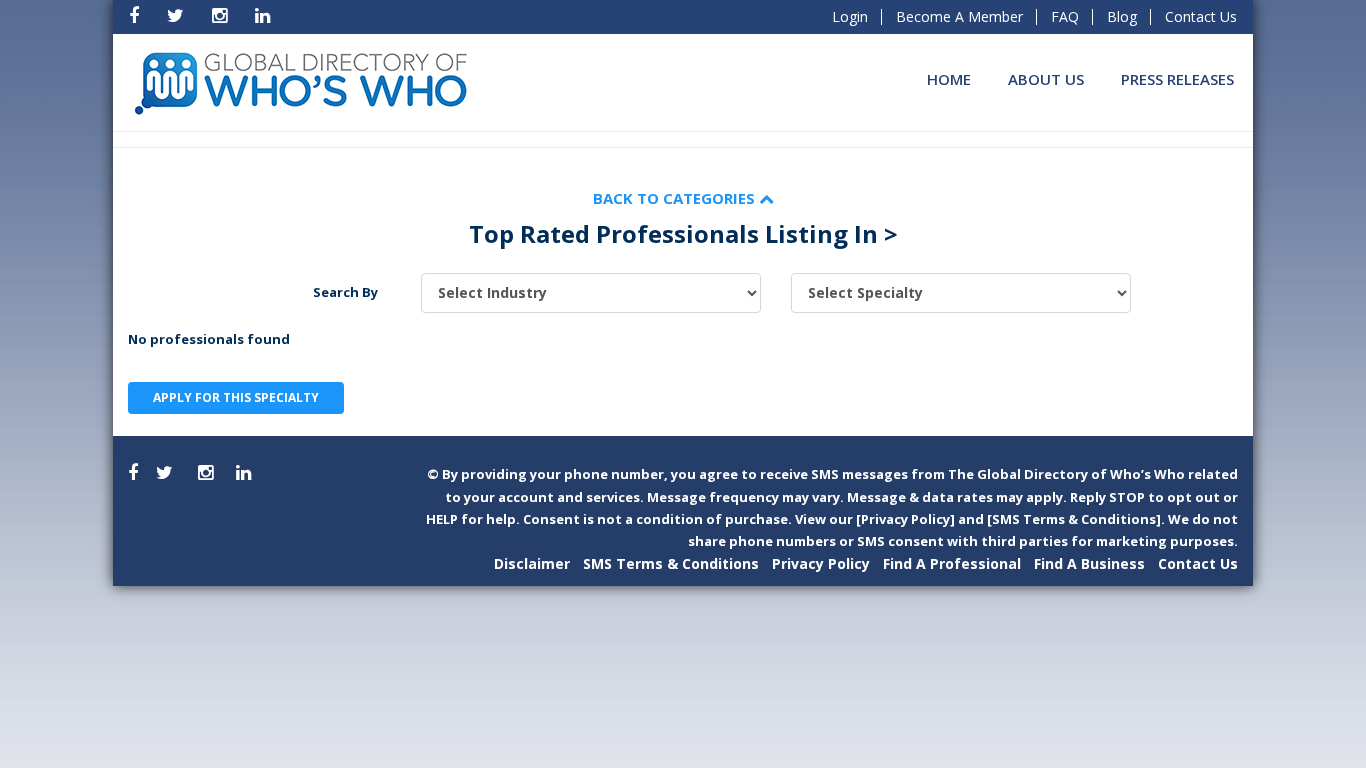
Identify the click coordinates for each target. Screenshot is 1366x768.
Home (949, 79)
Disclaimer (532, 563)
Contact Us (1201, 16)
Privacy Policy (821, 563)
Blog (1122, 16)
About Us (1046, 79)
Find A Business (1089, 563)
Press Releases (1177, 79)
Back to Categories (676, 198)
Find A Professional (952, 563)
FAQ (1065, 16)
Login (850, 16)
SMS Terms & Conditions (671, 563)
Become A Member (959, 16)
